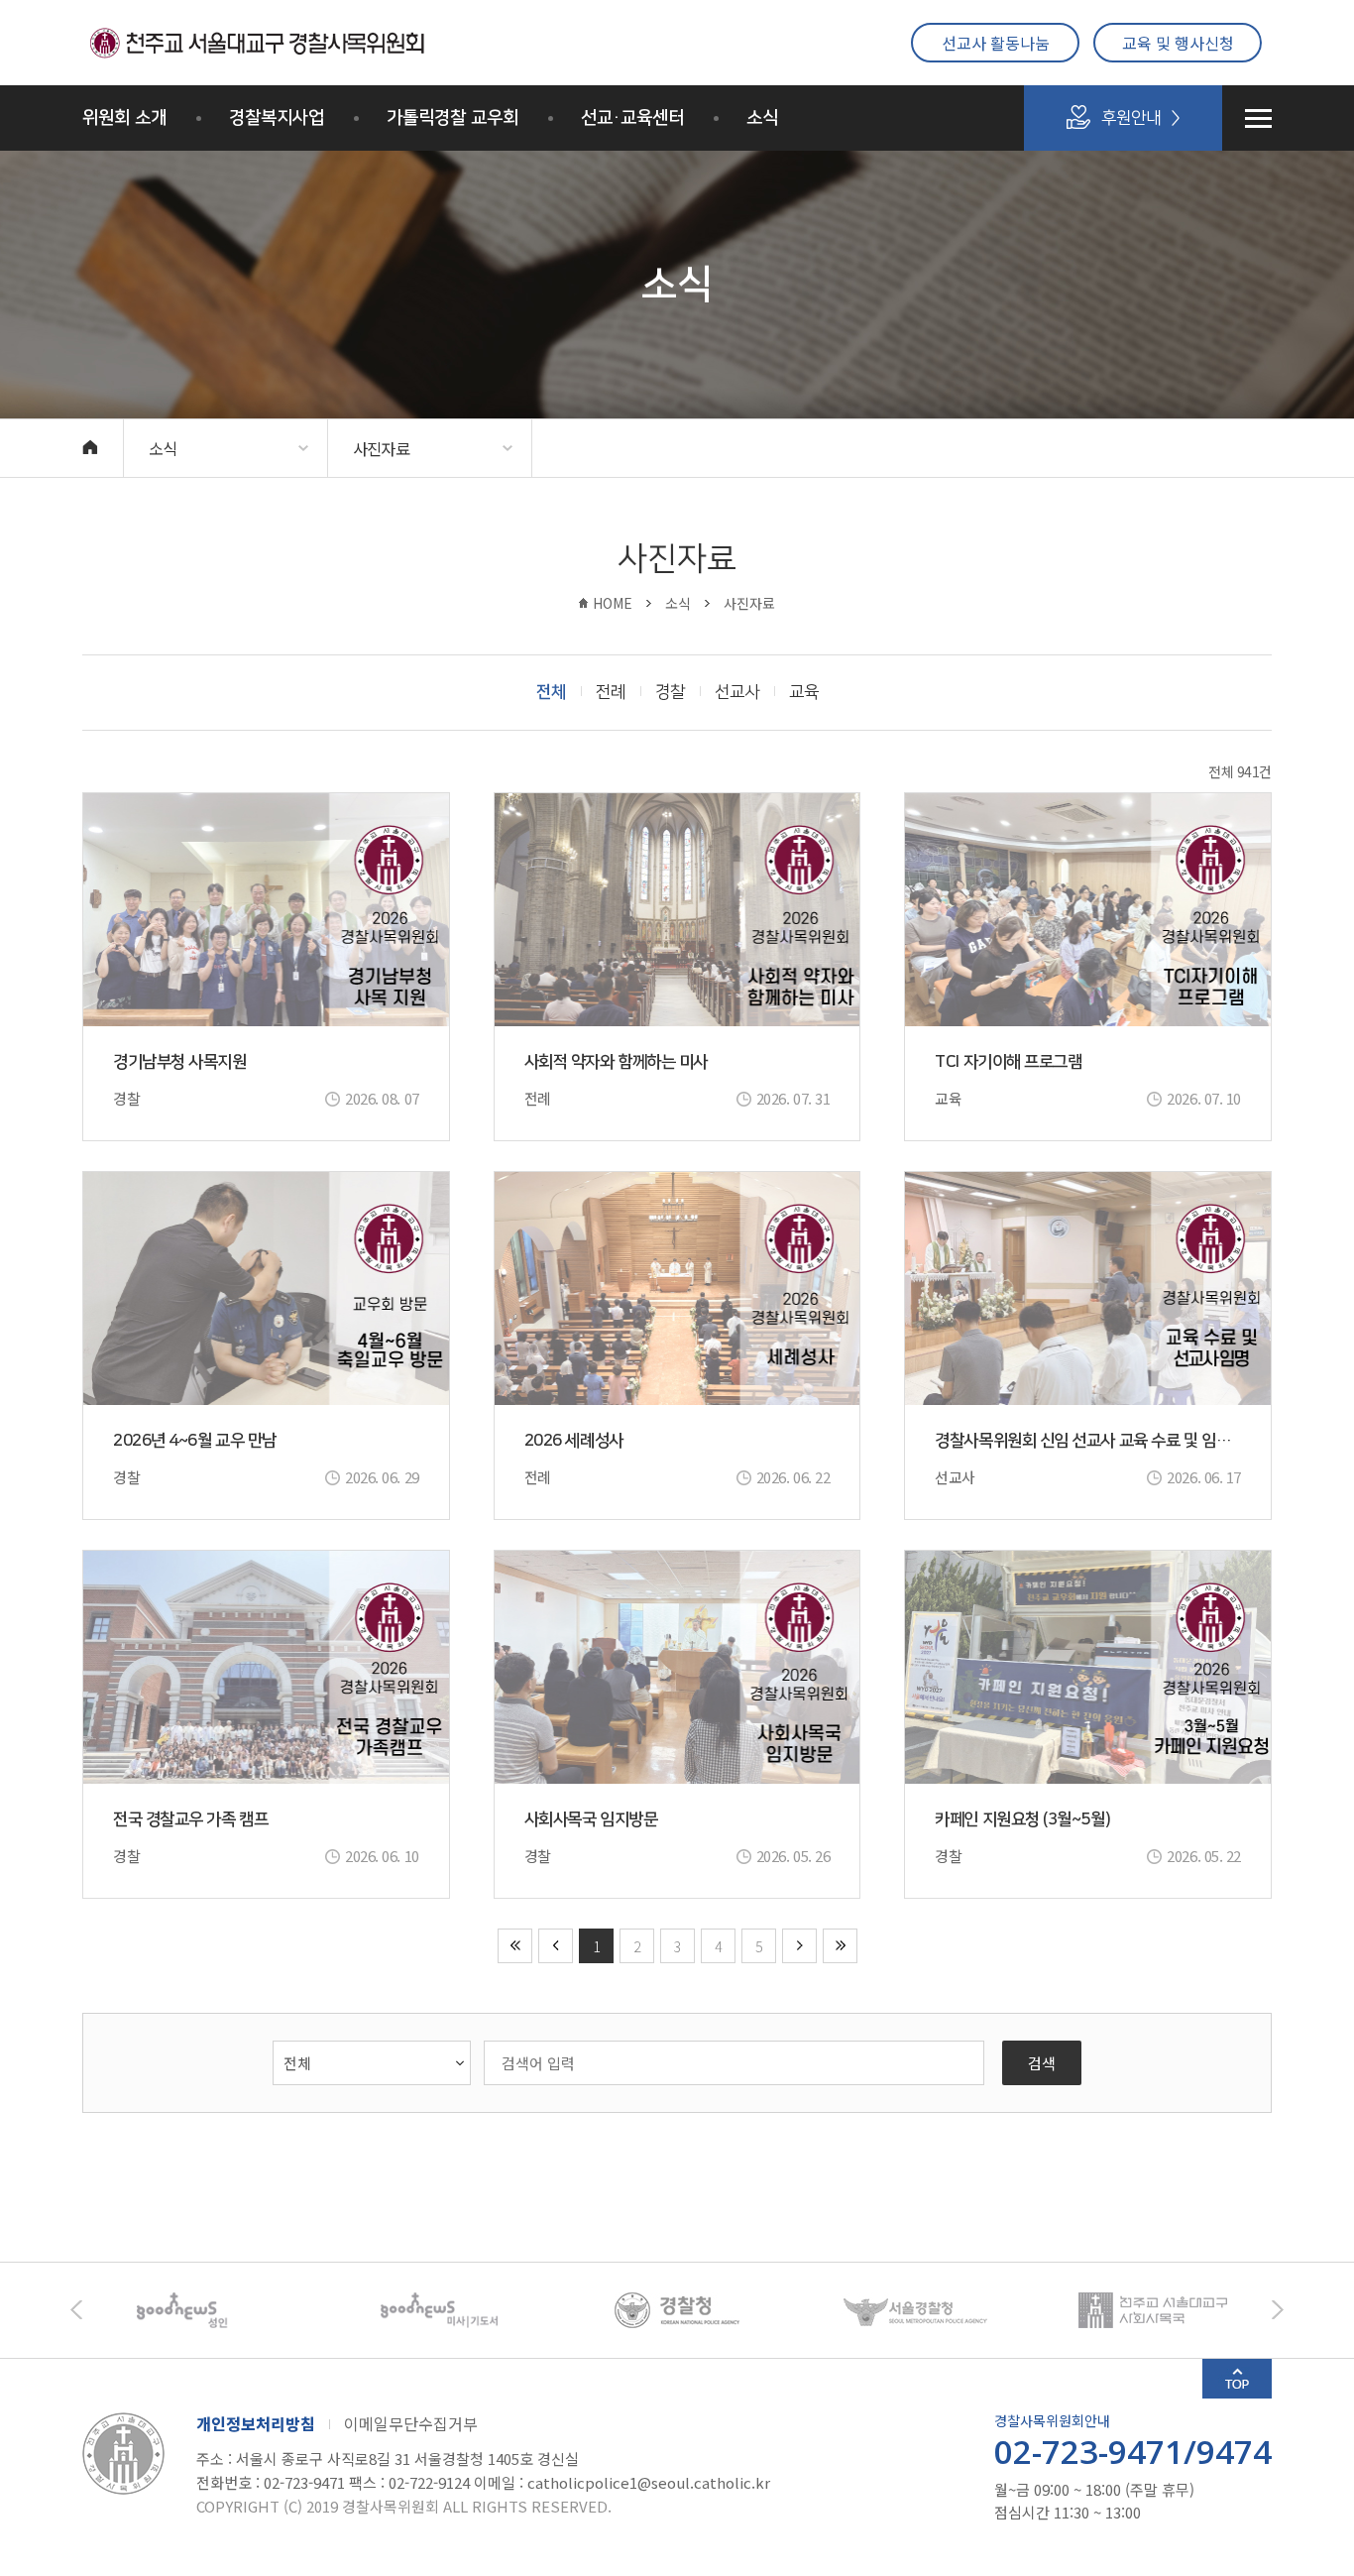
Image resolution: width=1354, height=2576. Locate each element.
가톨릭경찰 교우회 (452, 118)
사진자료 (381, 448)
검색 (1042, 2063)
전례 (611, 692)
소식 (762, 118)
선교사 (737, 692)
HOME (613, 603)
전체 (551, 692)
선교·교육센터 (632, 118)
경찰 (670, 692)
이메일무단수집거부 (411, 2423)
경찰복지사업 (277, 118)
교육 (804, 692)
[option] (201, 2310)
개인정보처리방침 (256, 2423)
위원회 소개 (124, 118)
